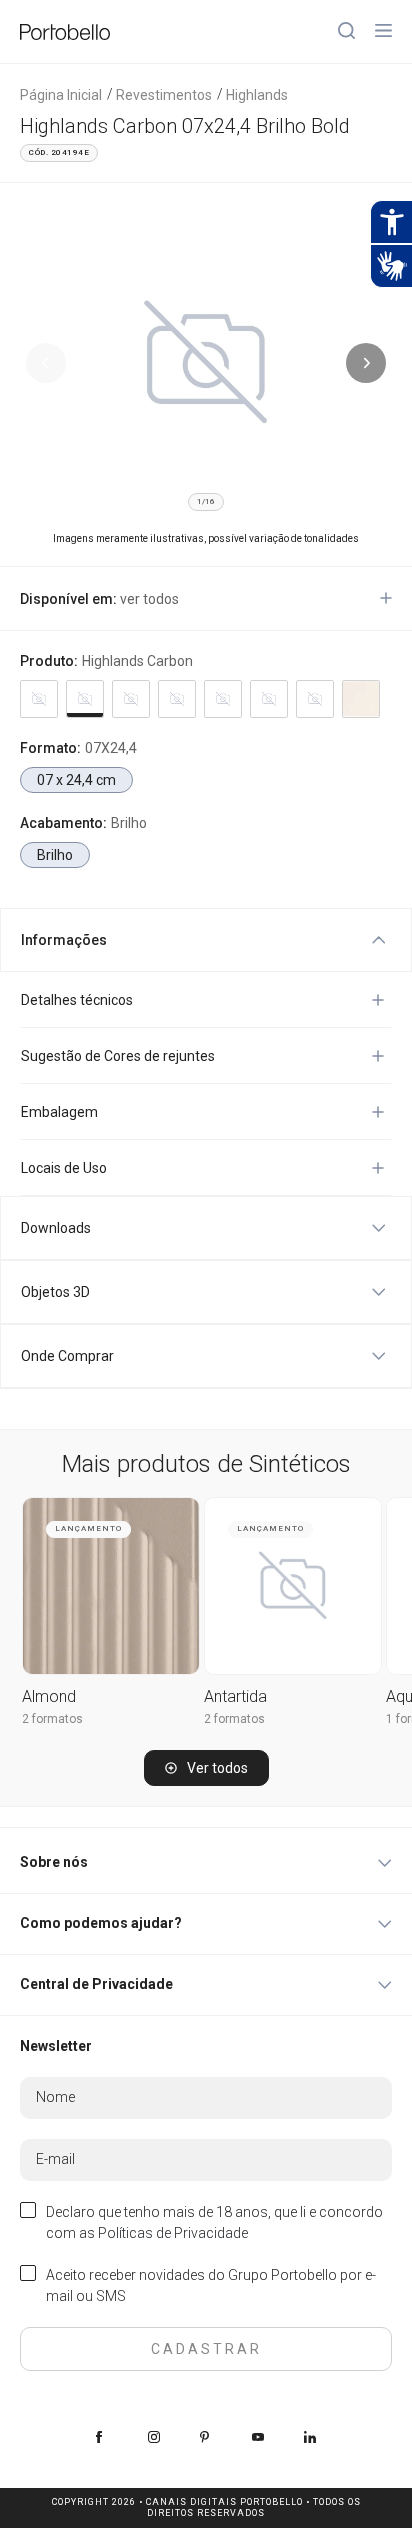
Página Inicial (61, 95)
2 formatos (52, 1719)
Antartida (235, 1696)
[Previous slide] (46, 363)
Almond (49, 1696)
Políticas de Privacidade (173, 2233)
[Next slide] (366, 363)
